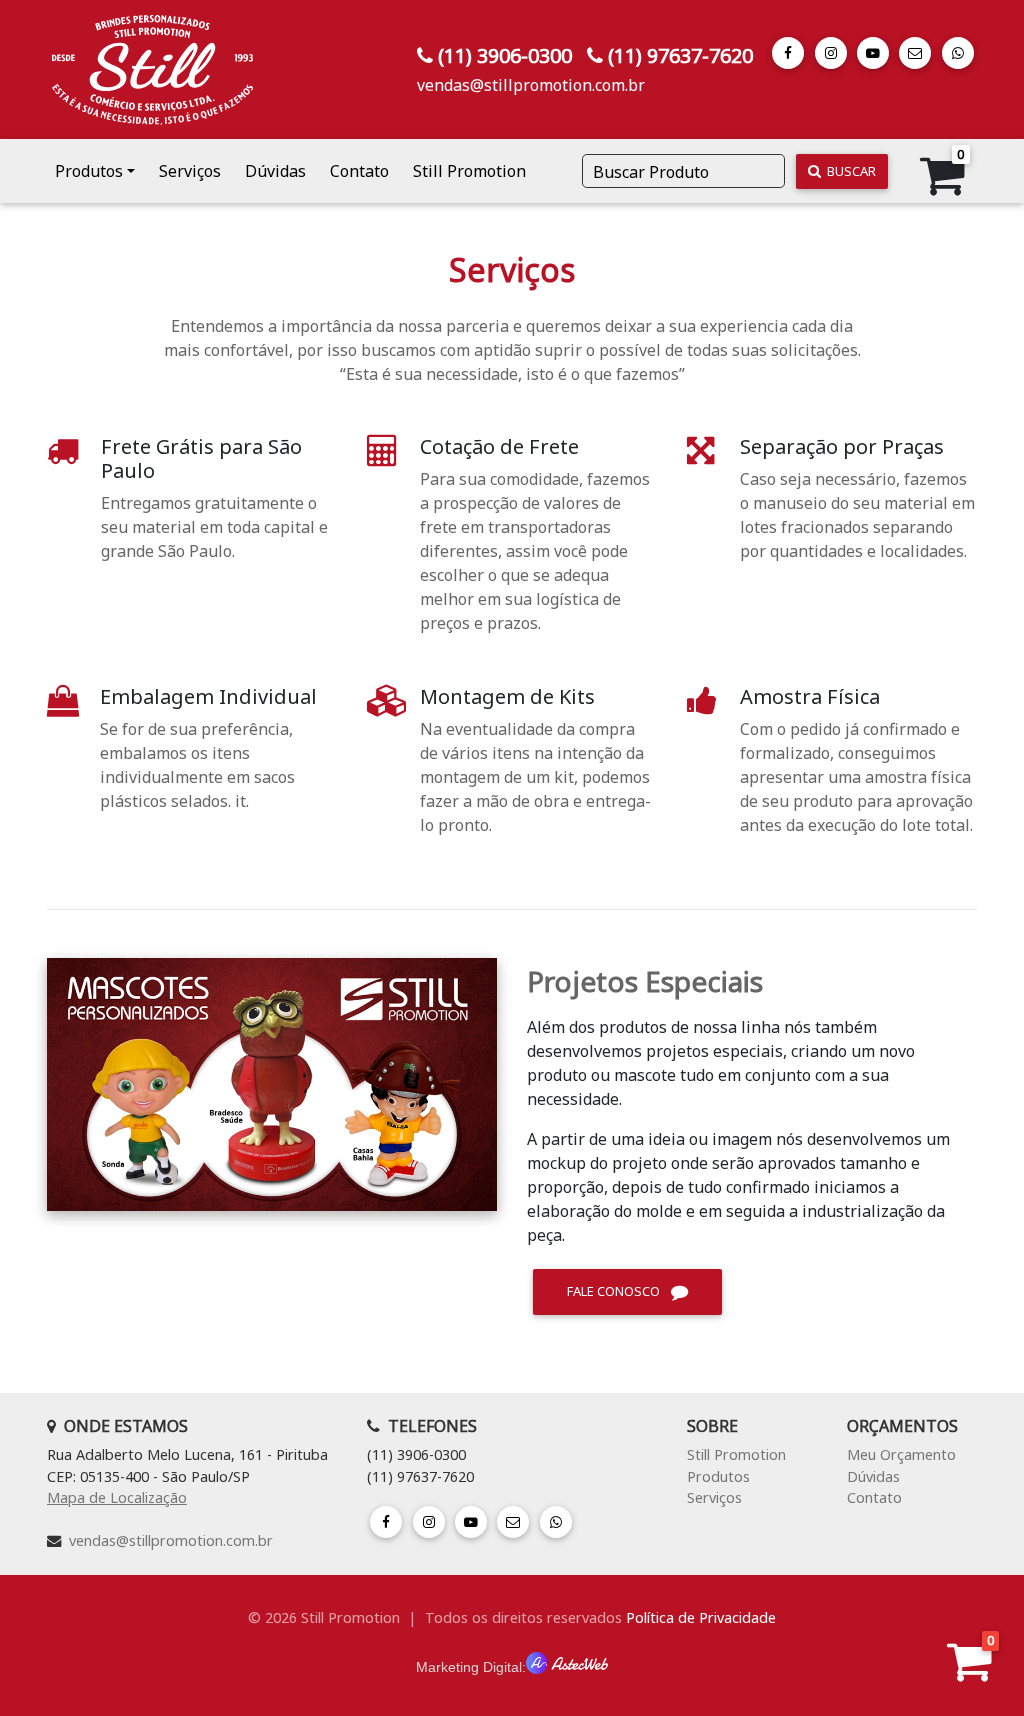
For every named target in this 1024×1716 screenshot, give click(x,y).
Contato (359, 171)
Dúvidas (275, 171)
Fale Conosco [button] (615, 1291)
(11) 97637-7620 (680, 55)
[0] (969, 1672)
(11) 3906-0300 (505, 55)
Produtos (718, 1476)
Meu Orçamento (901, 1454)
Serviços (190, 171)
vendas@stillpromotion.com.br (531, 85)
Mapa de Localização (117, 1497)
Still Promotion (469, 171)
